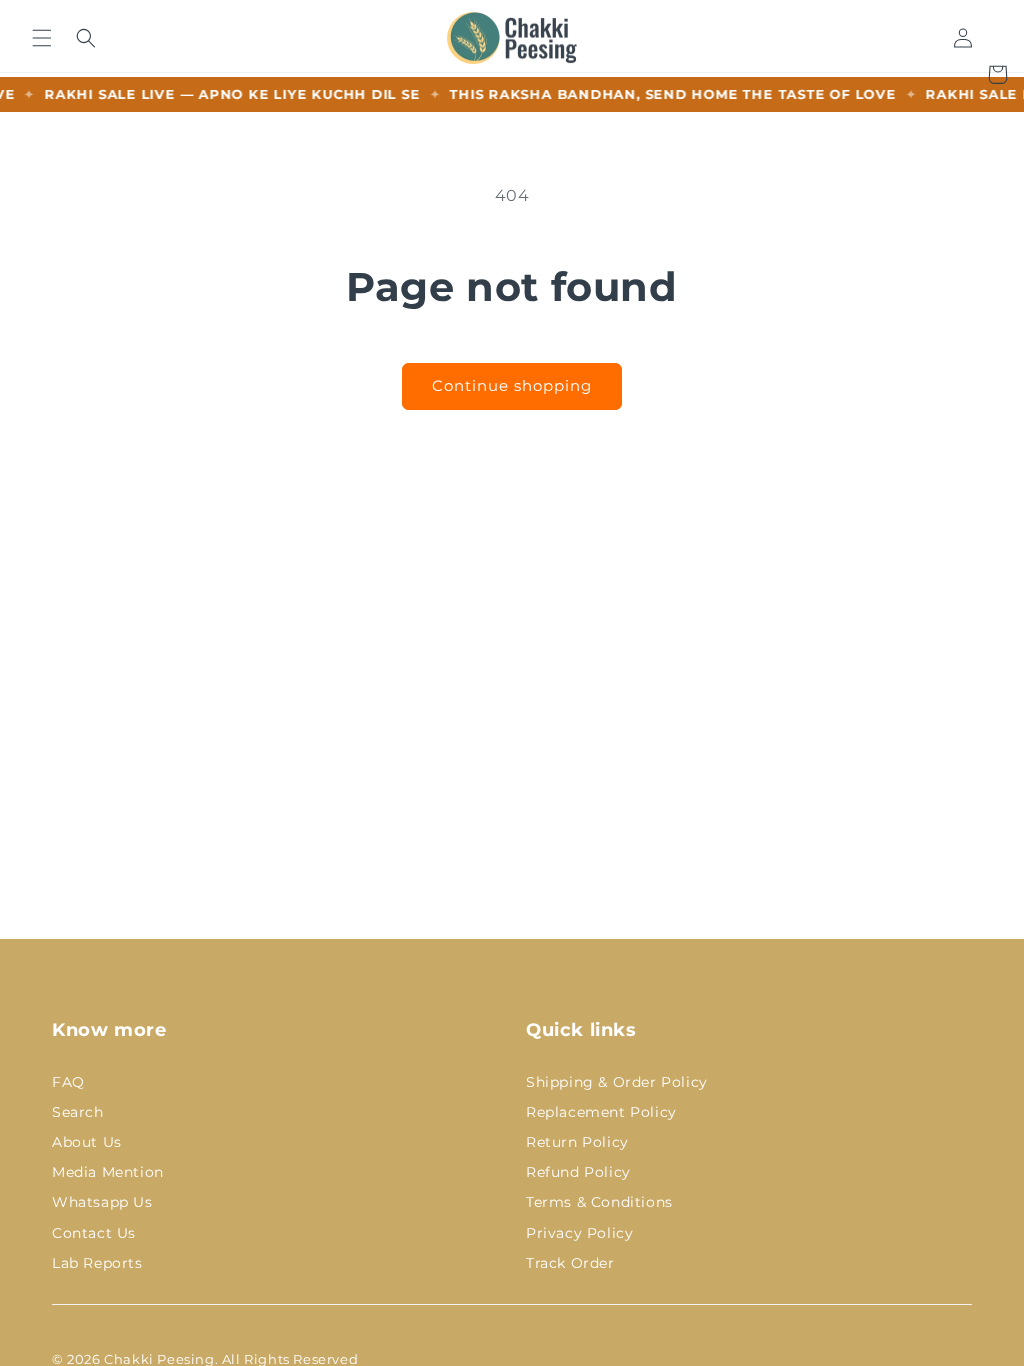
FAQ (68, 1082)
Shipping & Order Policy (617, 1082)
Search (78, 1112)
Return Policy (577, 1142)
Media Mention (108, 1172)
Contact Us (94, 1233)
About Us (87, 1142)
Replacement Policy (601, 1112)
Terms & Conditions (599, 1202)
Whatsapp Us (102, 1202)
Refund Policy (578, 1172)
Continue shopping (512, 385)
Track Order (570, 1263)
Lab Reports (97, 1263)
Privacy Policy (579, 1233)
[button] (41, 37)
